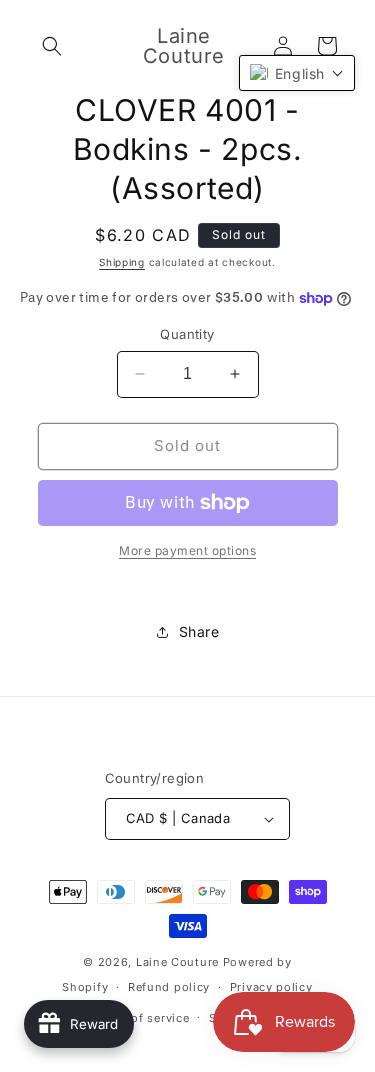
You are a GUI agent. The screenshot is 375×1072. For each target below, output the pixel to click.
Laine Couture (177, 962)
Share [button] (199, 631)
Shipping (122, 262)
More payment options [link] (187, 550)
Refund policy (169, 987)
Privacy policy (271, 987)
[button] (52, 46)
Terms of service (140, 1018)
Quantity (187, 334)
